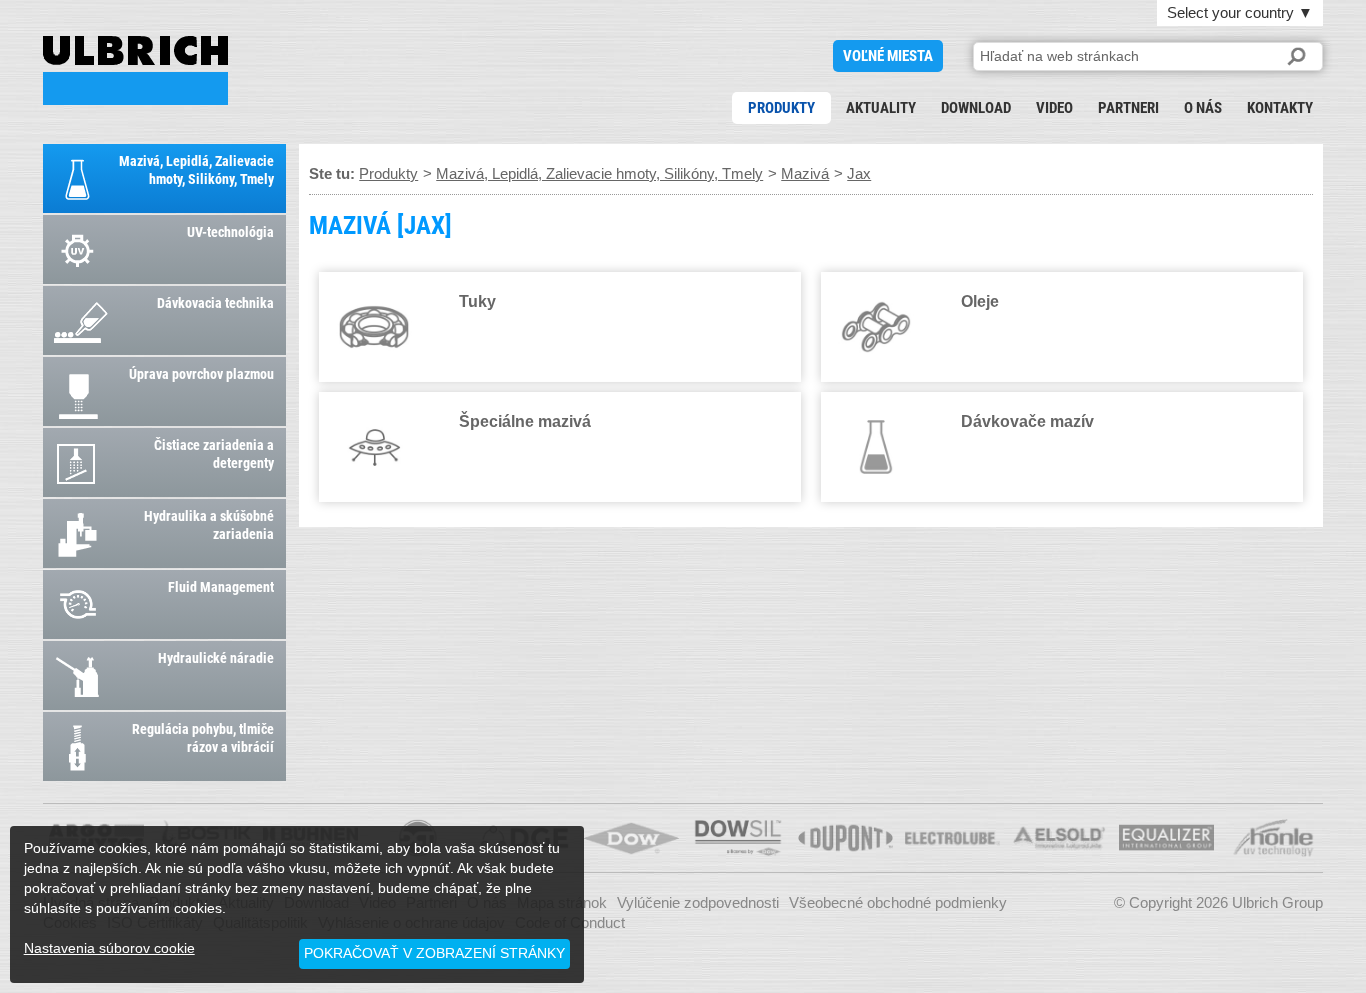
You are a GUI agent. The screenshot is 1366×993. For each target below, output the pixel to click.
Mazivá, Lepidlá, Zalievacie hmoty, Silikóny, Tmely (599, 173)
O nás (1203, 108)
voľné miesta (888, 56)
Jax (859, 173)
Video (1054, 108)
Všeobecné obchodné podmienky (898, 902)
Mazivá (805, 173)
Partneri (1128, 108)
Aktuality (881, 108)
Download (976, 108)
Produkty (781, 108)
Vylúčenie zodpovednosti (698, 902)
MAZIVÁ (135, 70)
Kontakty (1280, 108)
